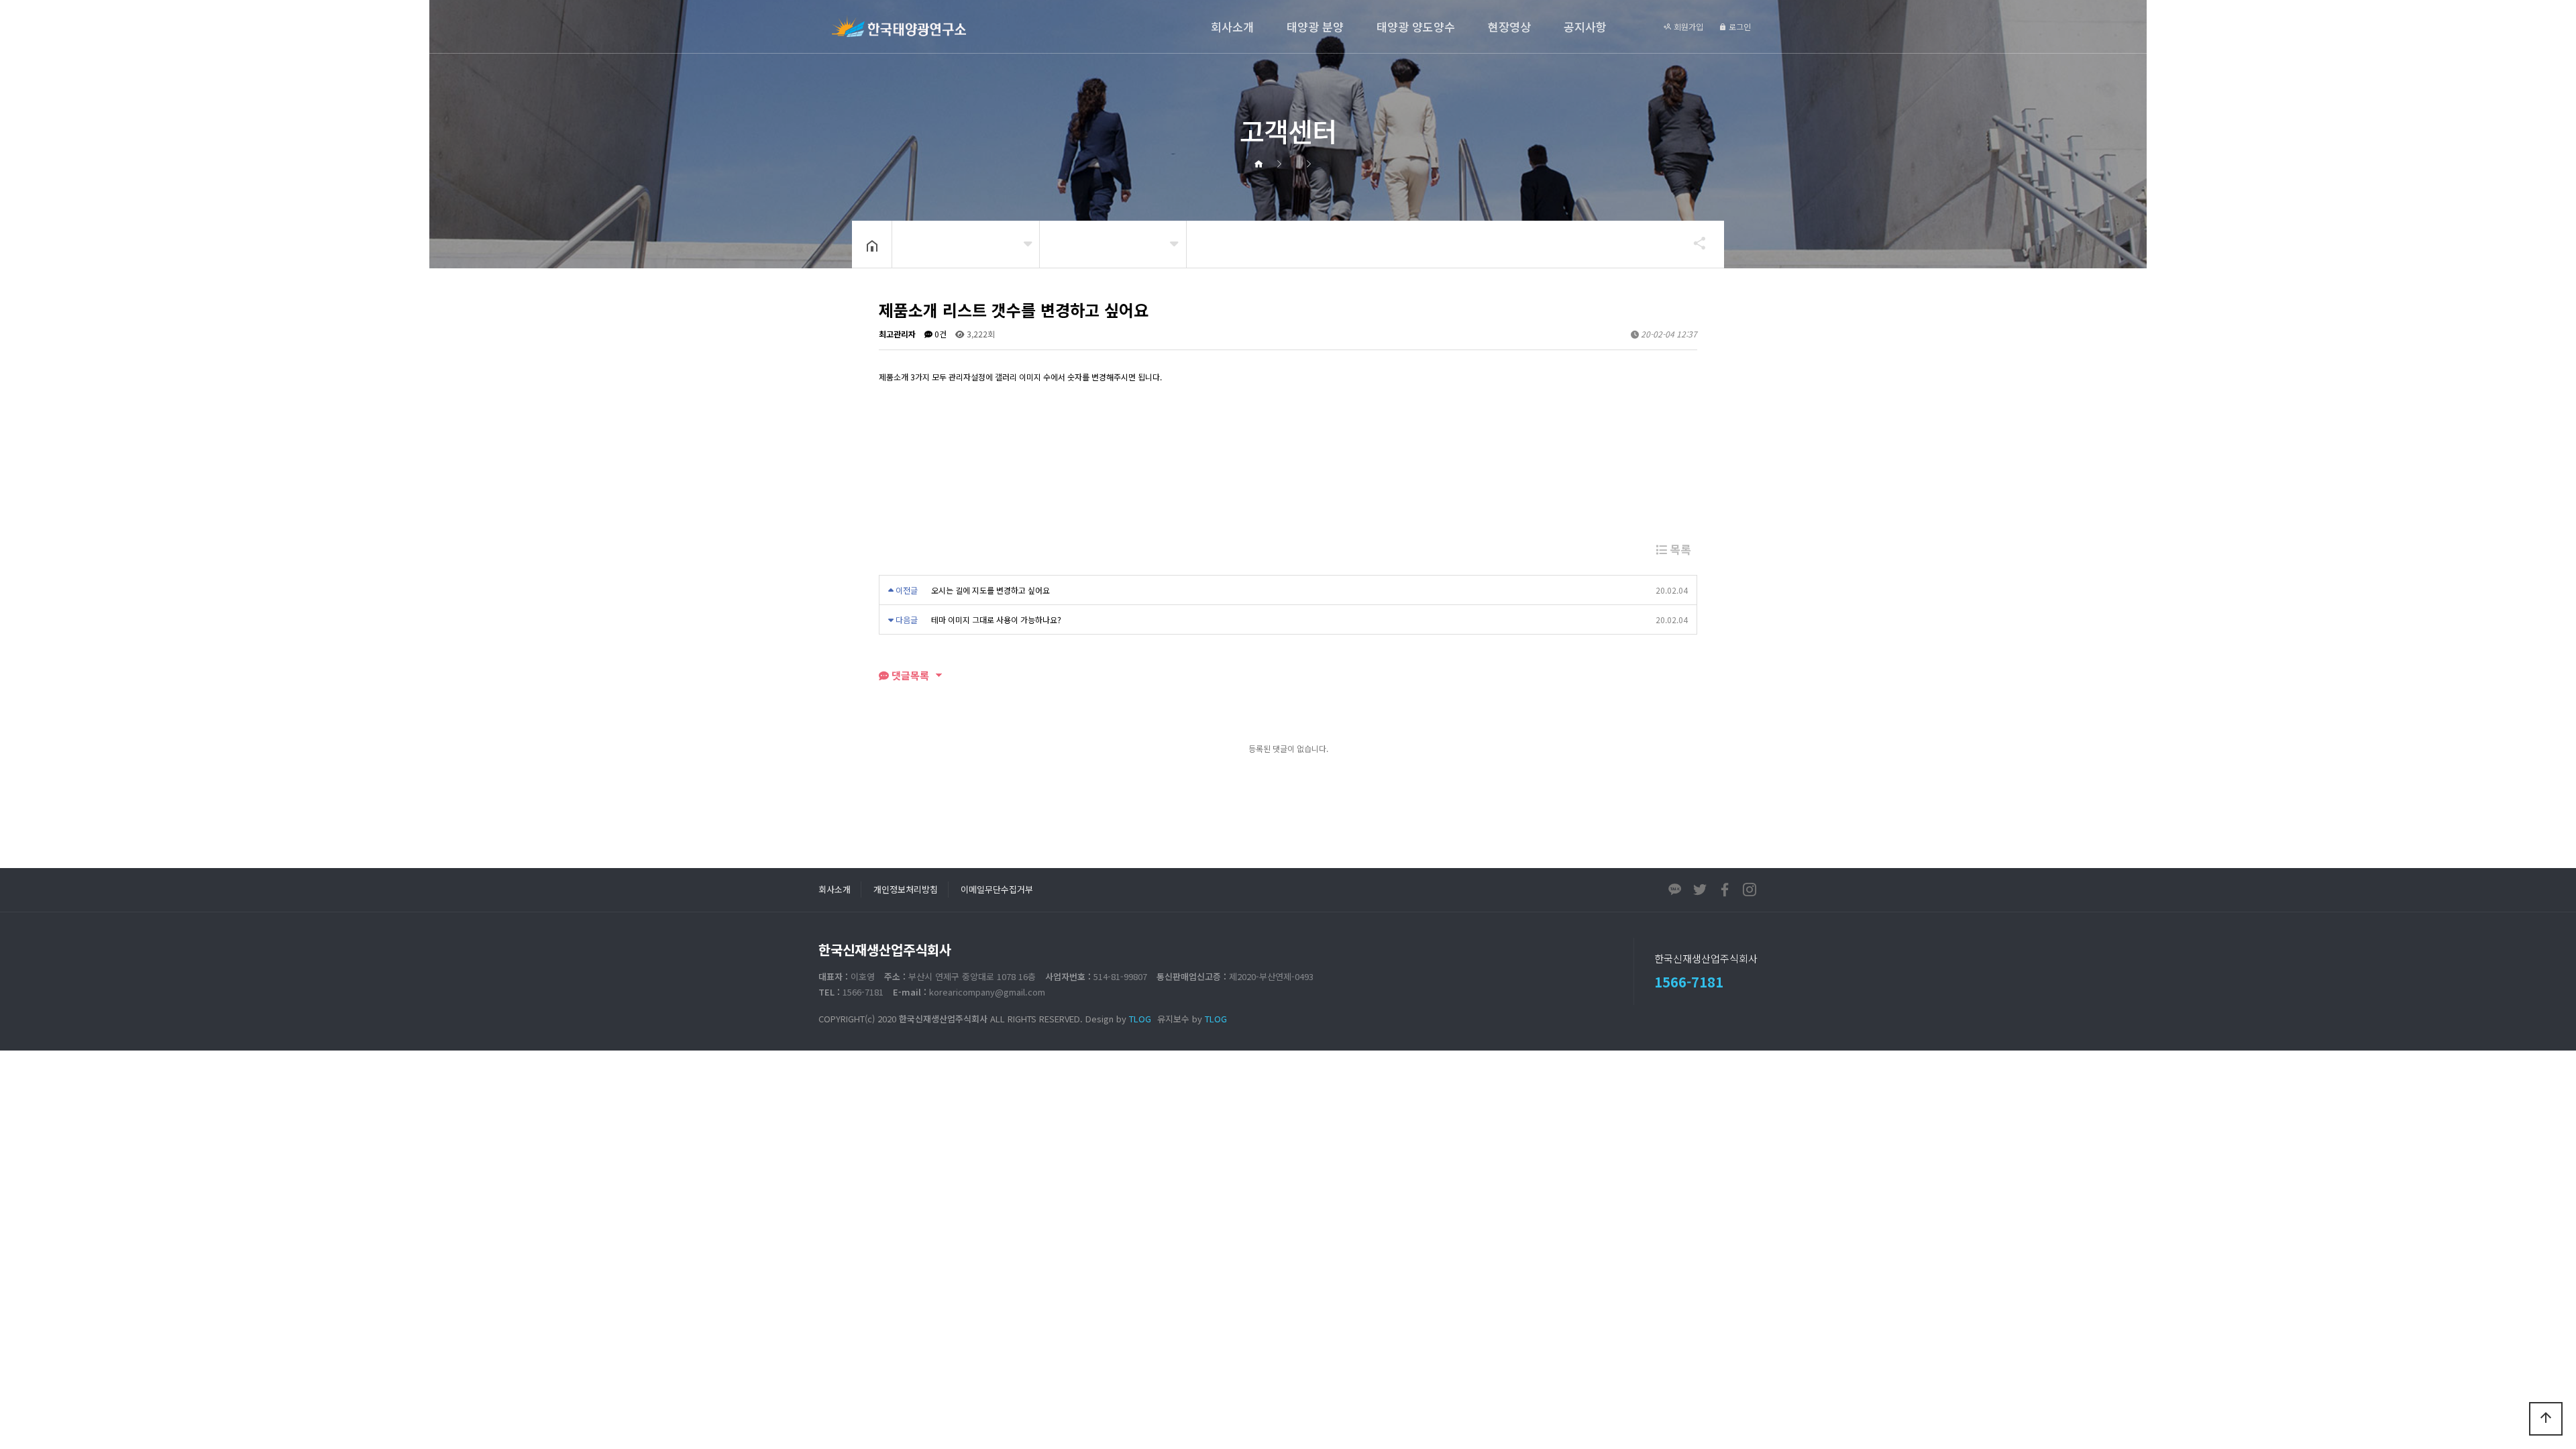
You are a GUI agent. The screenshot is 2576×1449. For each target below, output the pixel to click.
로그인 (1739, 26)
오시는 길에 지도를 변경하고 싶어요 (990, 590)
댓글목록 (909, 675)
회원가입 (1687, 26)
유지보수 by (1192, 1019)
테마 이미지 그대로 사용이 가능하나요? (996, 620)
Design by (1118, 1019)
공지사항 (1585, 26)
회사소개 (1232, 26)
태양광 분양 (1315, 26)
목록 (1679, 549)
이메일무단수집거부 (997, 889)
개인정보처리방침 (906, 889)
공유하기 (1693, 243)
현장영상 (1509, 26)
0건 (940, 334)
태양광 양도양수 (1416, 26)
